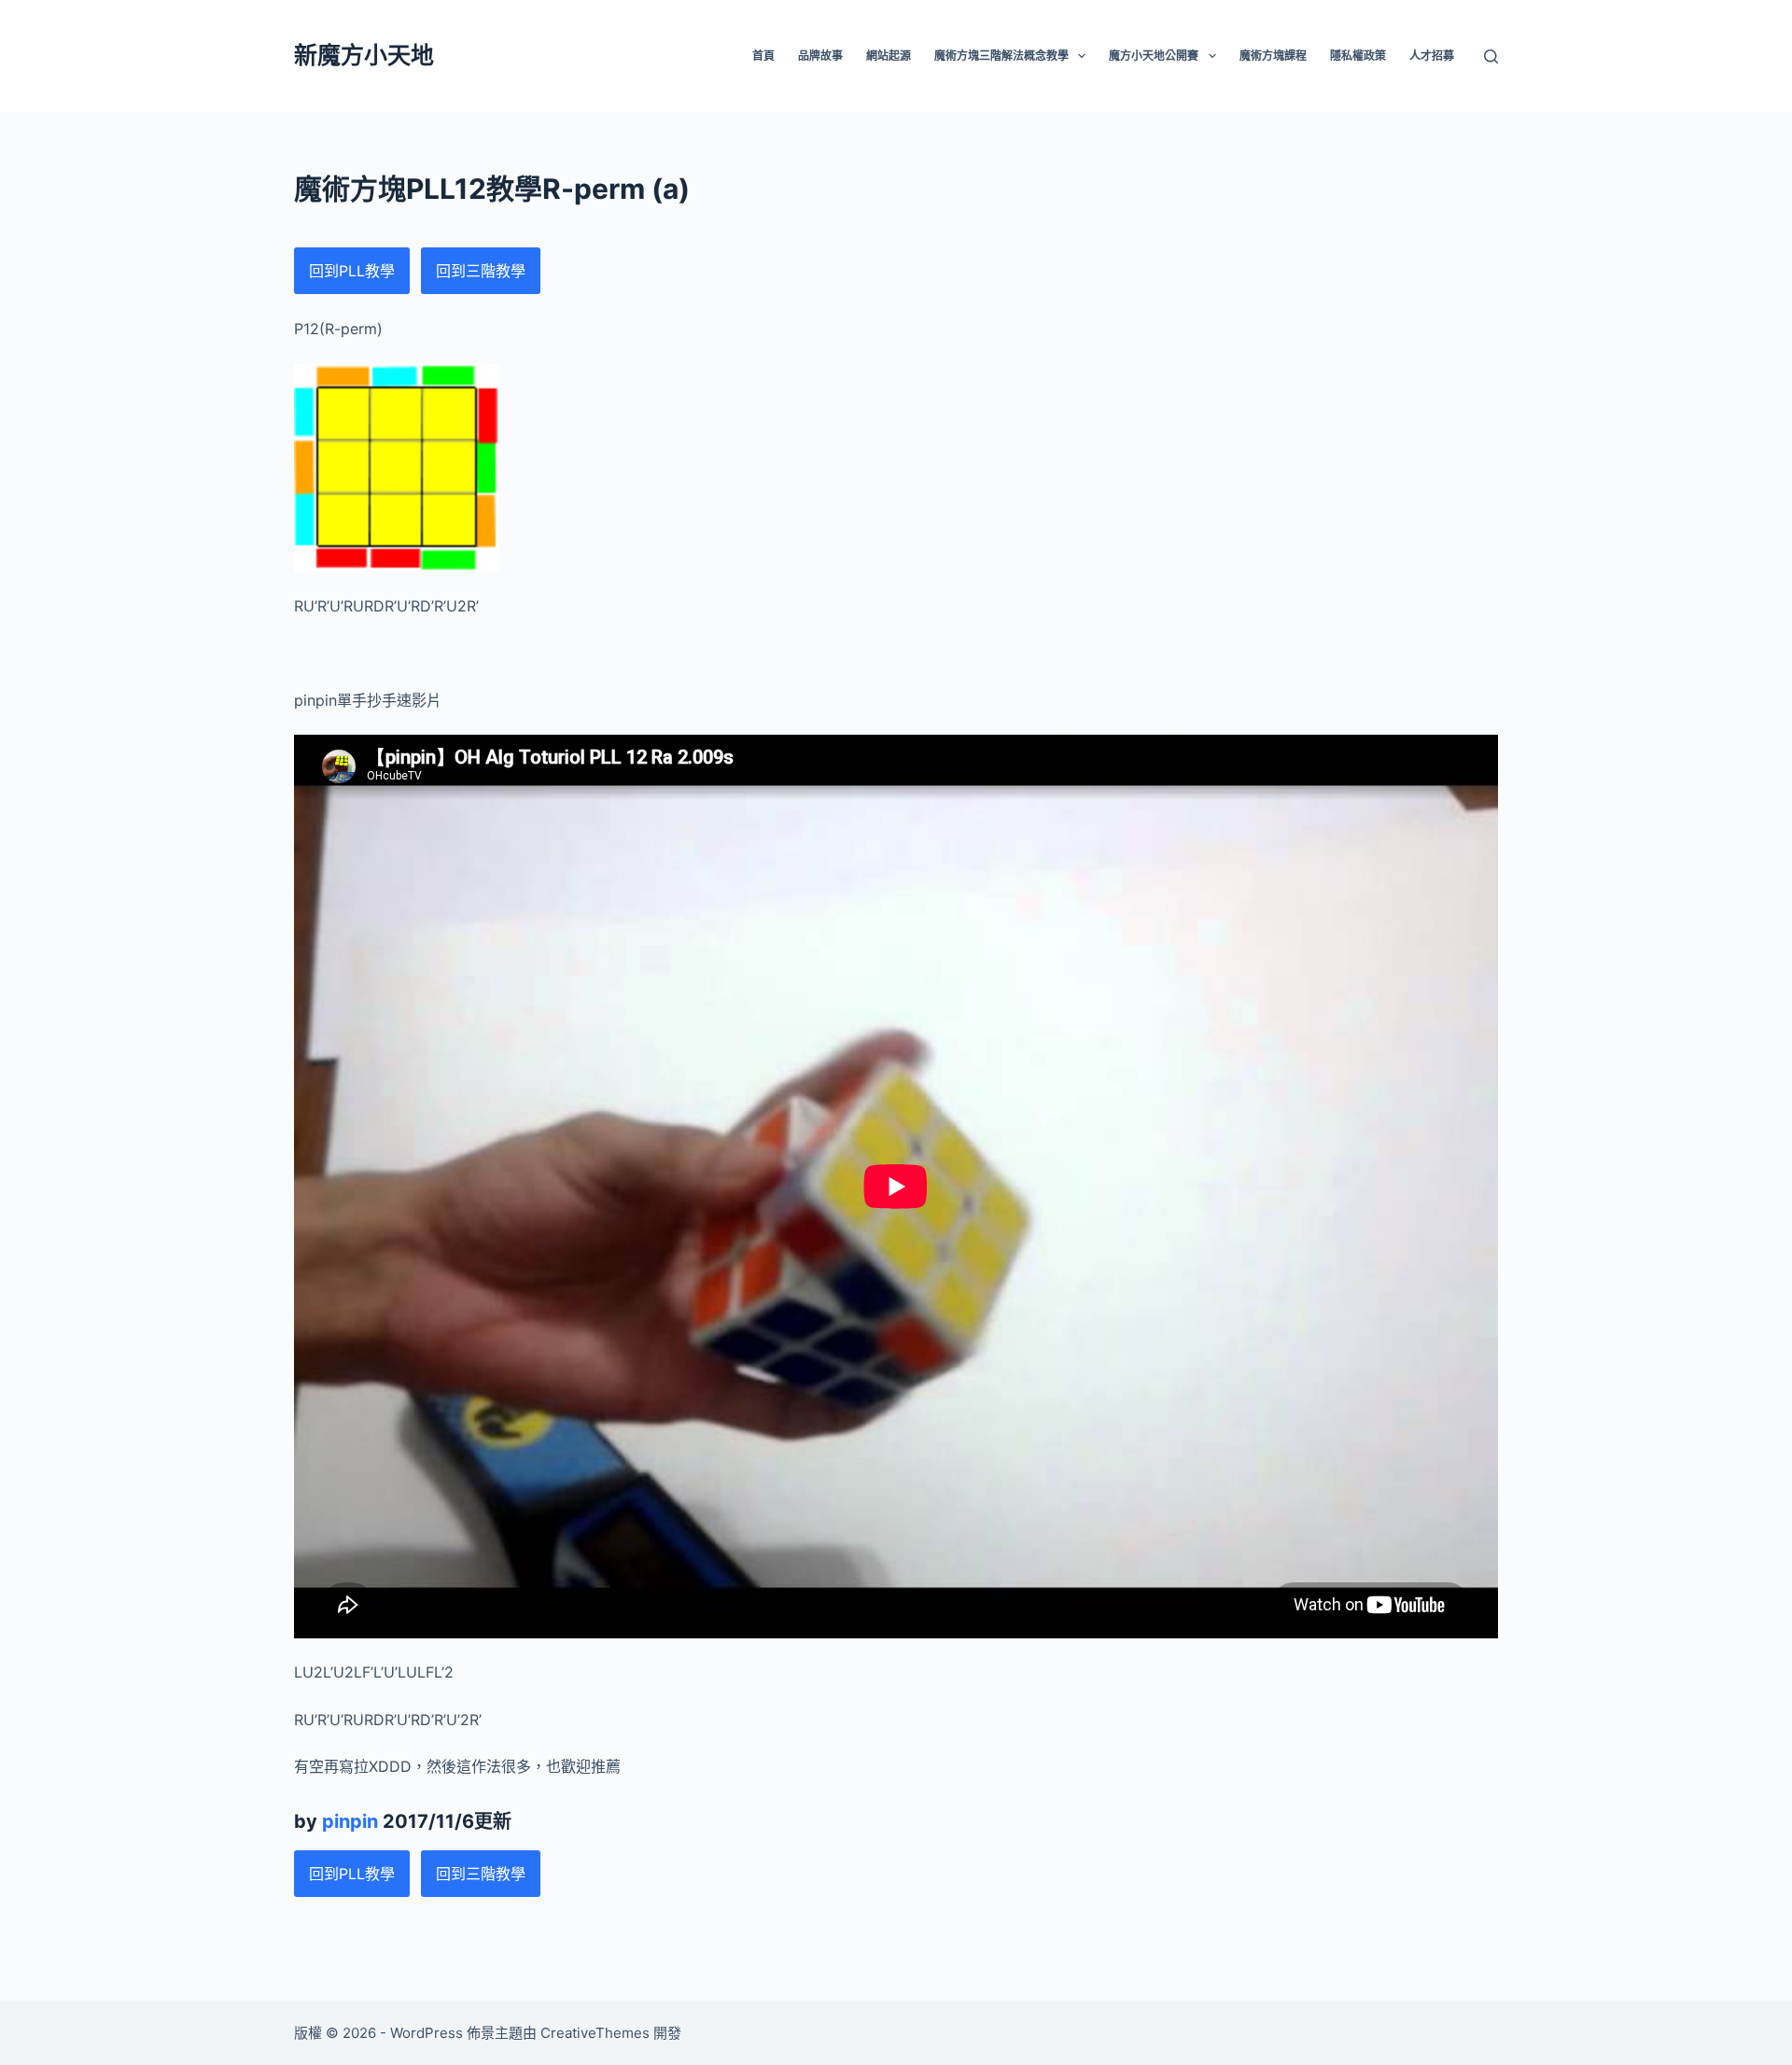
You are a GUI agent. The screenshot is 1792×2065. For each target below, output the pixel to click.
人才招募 (1432, 56)
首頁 (763, 56)
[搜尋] (1491, 56)
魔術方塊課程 (1273, 56)
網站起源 (889, 56)
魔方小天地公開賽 (1154, 56)
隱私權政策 (1358, 56)
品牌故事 (820, 56)
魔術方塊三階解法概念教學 (1001, 56)
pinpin (350, 1821)
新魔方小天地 (364, 55)
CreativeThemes (595, 2033)
